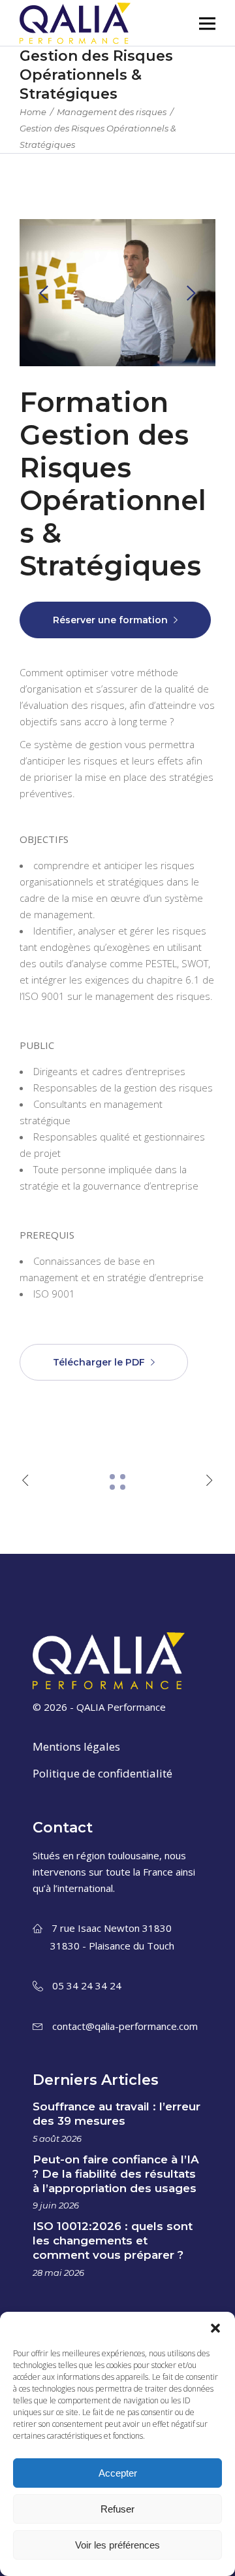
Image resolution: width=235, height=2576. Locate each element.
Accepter (118, 2473)
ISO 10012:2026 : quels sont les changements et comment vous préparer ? (113, 2241)
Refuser (117, 2509)
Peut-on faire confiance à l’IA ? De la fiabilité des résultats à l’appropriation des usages (116, 2174)
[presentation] (44, 293)
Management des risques (112, 112)
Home (33, 112)
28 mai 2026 (58, 2273)
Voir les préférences (117, 2545)
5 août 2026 (57, 2138)
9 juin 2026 (56, 2205)
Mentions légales (76, 1746)
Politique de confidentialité (102, 1773)
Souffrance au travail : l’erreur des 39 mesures (117, 2114)
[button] (215, 2328)
